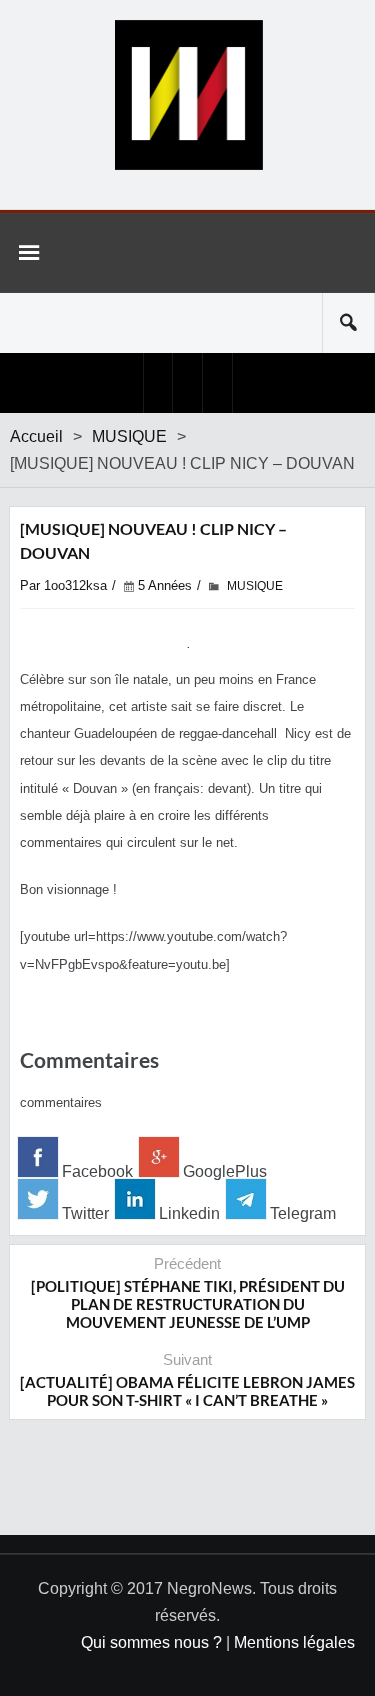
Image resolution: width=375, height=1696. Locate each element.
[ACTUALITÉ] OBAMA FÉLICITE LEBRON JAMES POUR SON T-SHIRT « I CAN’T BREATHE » (187, 1391)
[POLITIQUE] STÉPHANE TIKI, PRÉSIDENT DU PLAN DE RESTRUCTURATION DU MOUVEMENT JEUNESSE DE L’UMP (188, 1304)
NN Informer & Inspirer (188, 95)
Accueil (36, 436)
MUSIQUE (129, 436)
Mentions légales (294, 1642)
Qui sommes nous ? (151, 1642)
